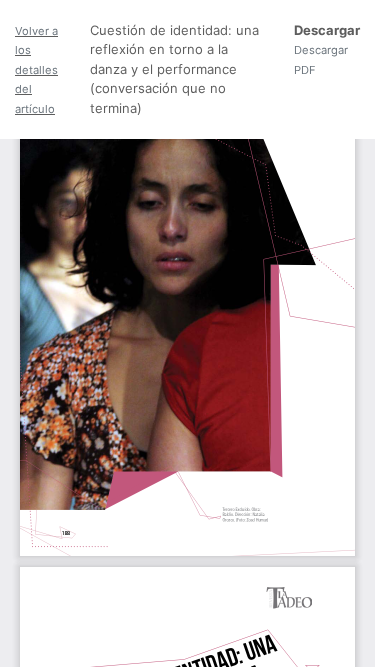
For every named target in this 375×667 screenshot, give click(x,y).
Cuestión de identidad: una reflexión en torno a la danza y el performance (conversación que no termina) (174, 69)
